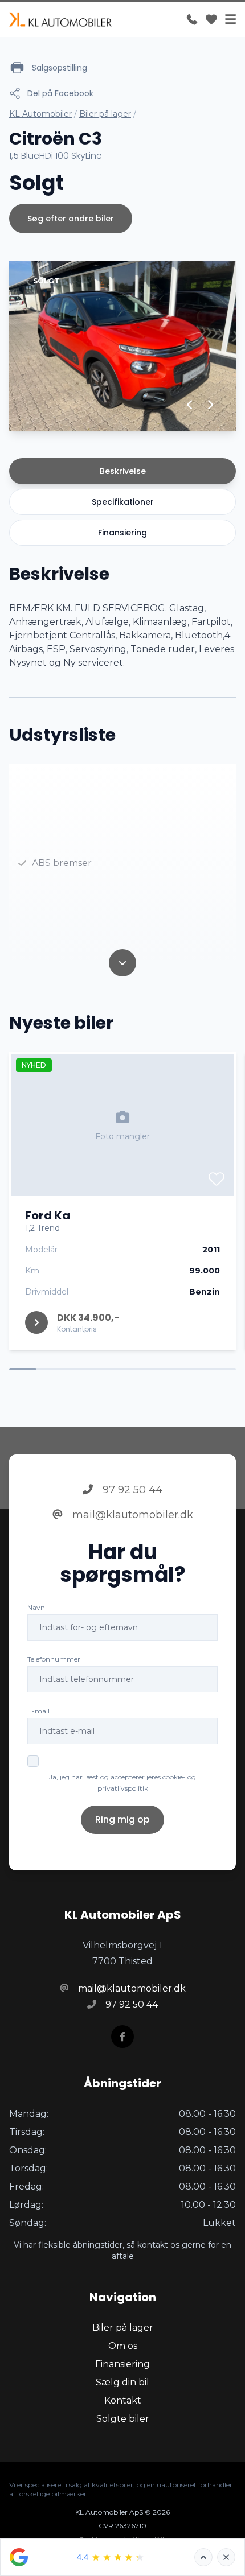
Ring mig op (122, 1819)
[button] (190, 405)
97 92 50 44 (131, 1490)
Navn (36, 1607)
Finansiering (122, 533)
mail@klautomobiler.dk (131, 1515)
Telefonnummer (54, 1659)
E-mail (38, 1711)
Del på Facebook (60, 93)
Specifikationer (123, 502)
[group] (122, 346)
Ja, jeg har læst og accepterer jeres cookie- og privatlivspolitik (122, 1782)
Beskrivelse (123, 471)
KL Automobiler (40, 114)
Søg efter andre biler (71, 219)
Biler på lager (105, 114)
